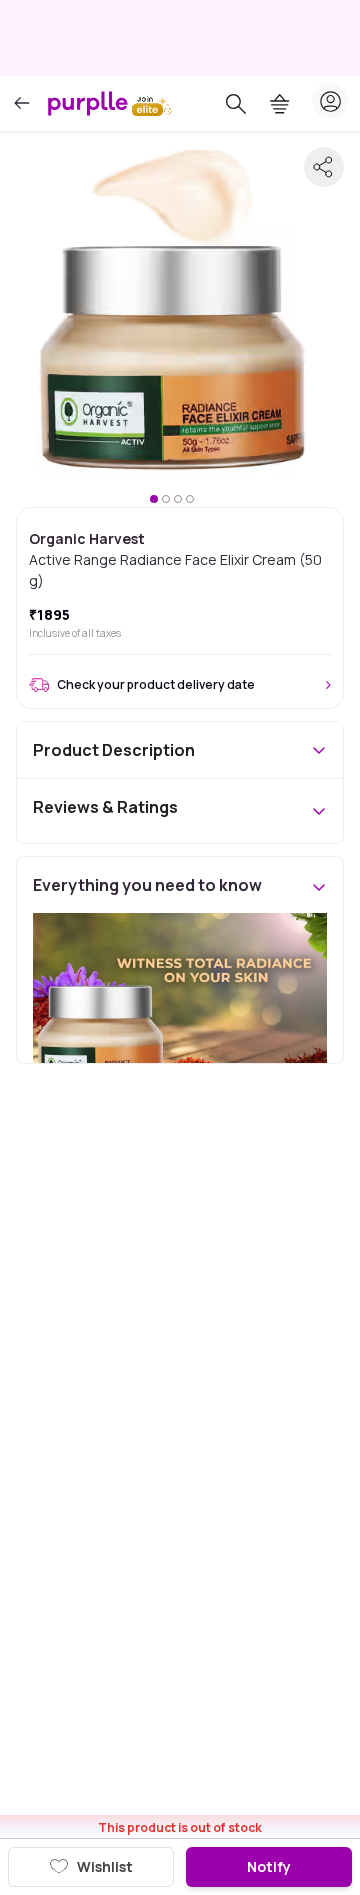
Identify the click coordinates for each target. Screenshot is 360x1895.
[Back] (22, 103)
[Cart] (280, 104)
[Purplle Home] (88, 103)
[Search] (236, 104)
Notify (269, 1866)
